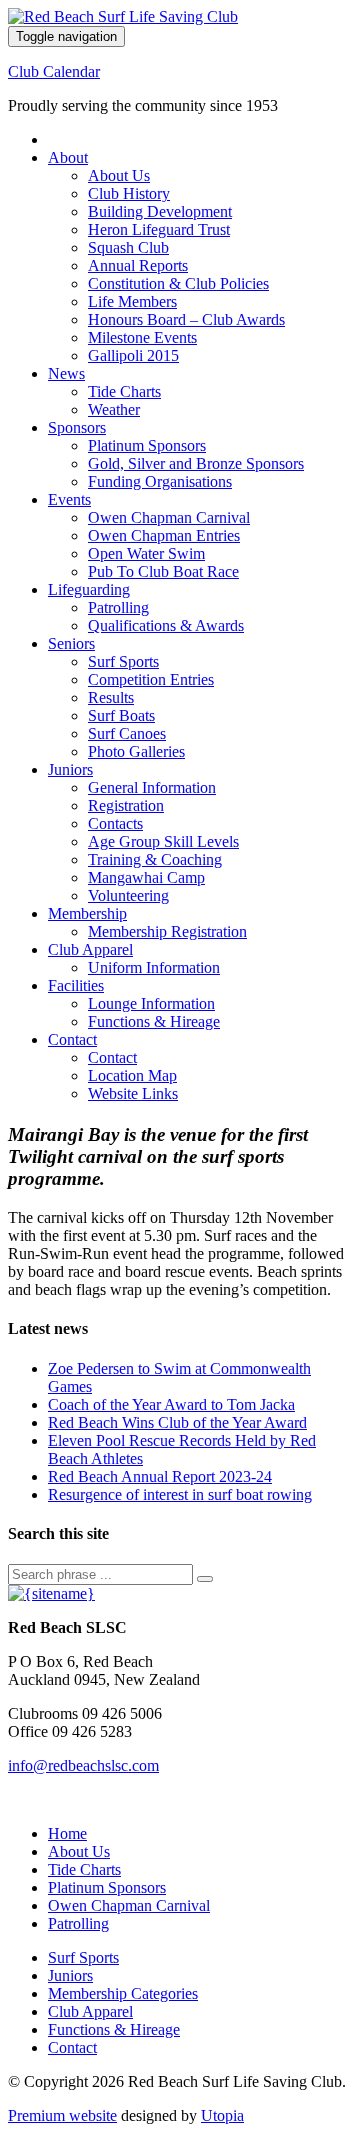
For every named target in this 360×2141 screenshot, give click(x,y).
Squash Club (128, 247)
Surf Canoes (127, 733)
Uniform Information (154, 967)
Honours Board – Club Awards (186, 319)
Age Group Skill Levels (163, 841)
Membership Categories (123, 1993)
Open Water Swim (146, 553)
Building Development (160, 211)
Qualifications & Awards (166, 625)
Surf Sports (123, 661)
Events (69, 499)
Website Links (133, 1093)
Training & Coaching (155, 859)
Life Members (132, 301)
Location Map (132, 1075)
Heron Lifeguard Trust (159, 229)
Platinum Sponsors (147, 445)
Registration (126, 805)
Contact (72, 1039)
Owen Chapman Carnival (169, 517)
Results (111, 697)
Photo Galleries (136, 751)
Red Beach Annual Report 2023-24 (160, 1476)
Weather (114, 409)
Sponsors (77, 427)
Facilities (76, 985)
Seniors (71, 643)
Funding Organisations (160, 481)
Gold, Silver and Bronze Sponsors (196, 463)
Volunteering (128, 895)
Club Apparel (90, 949)
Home (67, 1833)
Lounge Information (151, 1003)
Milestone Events (142, 337)
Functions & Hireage (154, 1021)
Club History (129, 193)
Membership (87, 913)
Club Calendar (54, 71)
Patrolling (118, 607)
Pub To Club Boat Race (163, 571)
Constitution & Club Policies (178, 283)
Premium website (62, 2115)
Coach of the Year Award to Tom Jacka (171, 1404)
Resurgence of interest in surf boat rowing (180, 1494)
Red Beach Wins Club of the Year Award (177, 1422)
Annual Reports (138, 265)
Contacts (115, 823)
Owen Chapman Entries (164, 535)
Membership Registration (167, 931)
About (68, 157)
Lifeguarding (89, 589)
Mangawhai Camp (146, 877)
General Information (152, 787)
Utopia (222, 2115)
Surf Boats (121, 715)
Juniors (70, 769)
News (66, 373)
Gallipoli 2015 (133, 355)
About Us (119, 175)
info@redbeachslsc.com (83, 1765)
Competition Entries (151, 679)
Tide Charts (124, 391)
